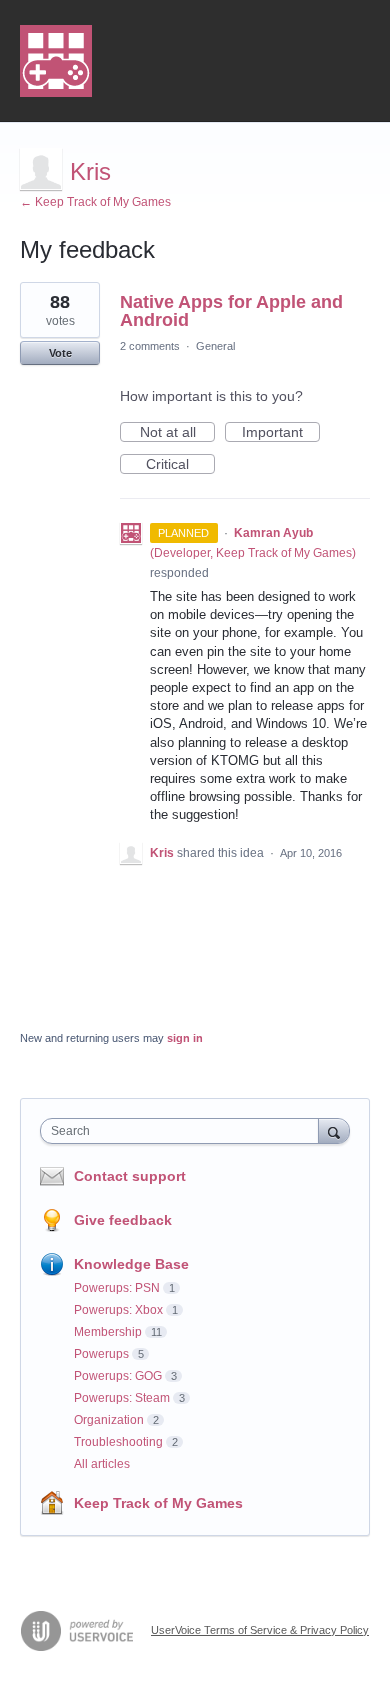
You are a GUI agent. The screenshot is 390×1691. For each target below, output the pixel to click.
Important (281, 433)
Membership (108, 1332)
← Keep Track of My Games (95, 202)
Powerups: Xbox (118, 1310)
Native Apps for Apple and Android (231, 311)
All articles (102, 1464)
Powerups (101, 1354)
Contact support (130, 1176)
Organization (109, 1420)
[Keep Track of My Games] (56, 61)
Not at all (177, 433)
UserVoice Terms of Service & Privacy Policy (260, 1630)
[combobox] (184, 1131)
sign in (185, 1038)
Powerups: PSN (117, 1288)
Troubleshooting (118, 1442)
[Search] (334, 1130)
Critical (180, 465)
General (215, 346)
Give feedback (123, 1220)
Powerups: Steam (122, 1398)
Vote (60, 353)
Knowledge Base (131, 1264)
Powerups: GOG (118, 1376)
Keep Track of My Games (158, 1503)
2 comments (150, 346)
